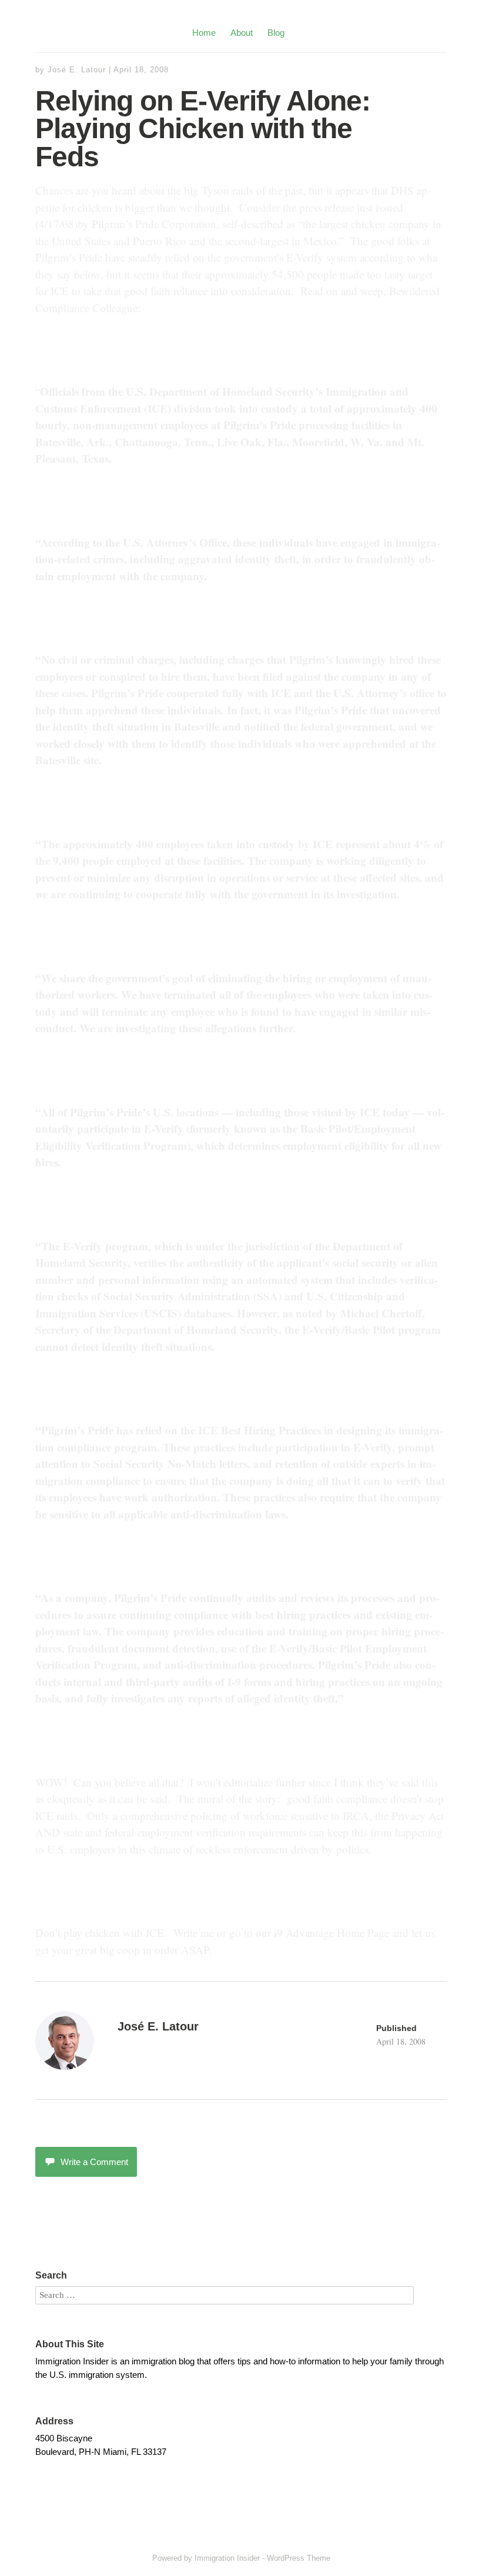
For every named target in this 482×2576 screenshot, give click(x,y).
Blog (276, 33)
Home (204, 33)
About (242, 33)
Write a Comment (94, 2162)
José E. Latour (77, 70)
